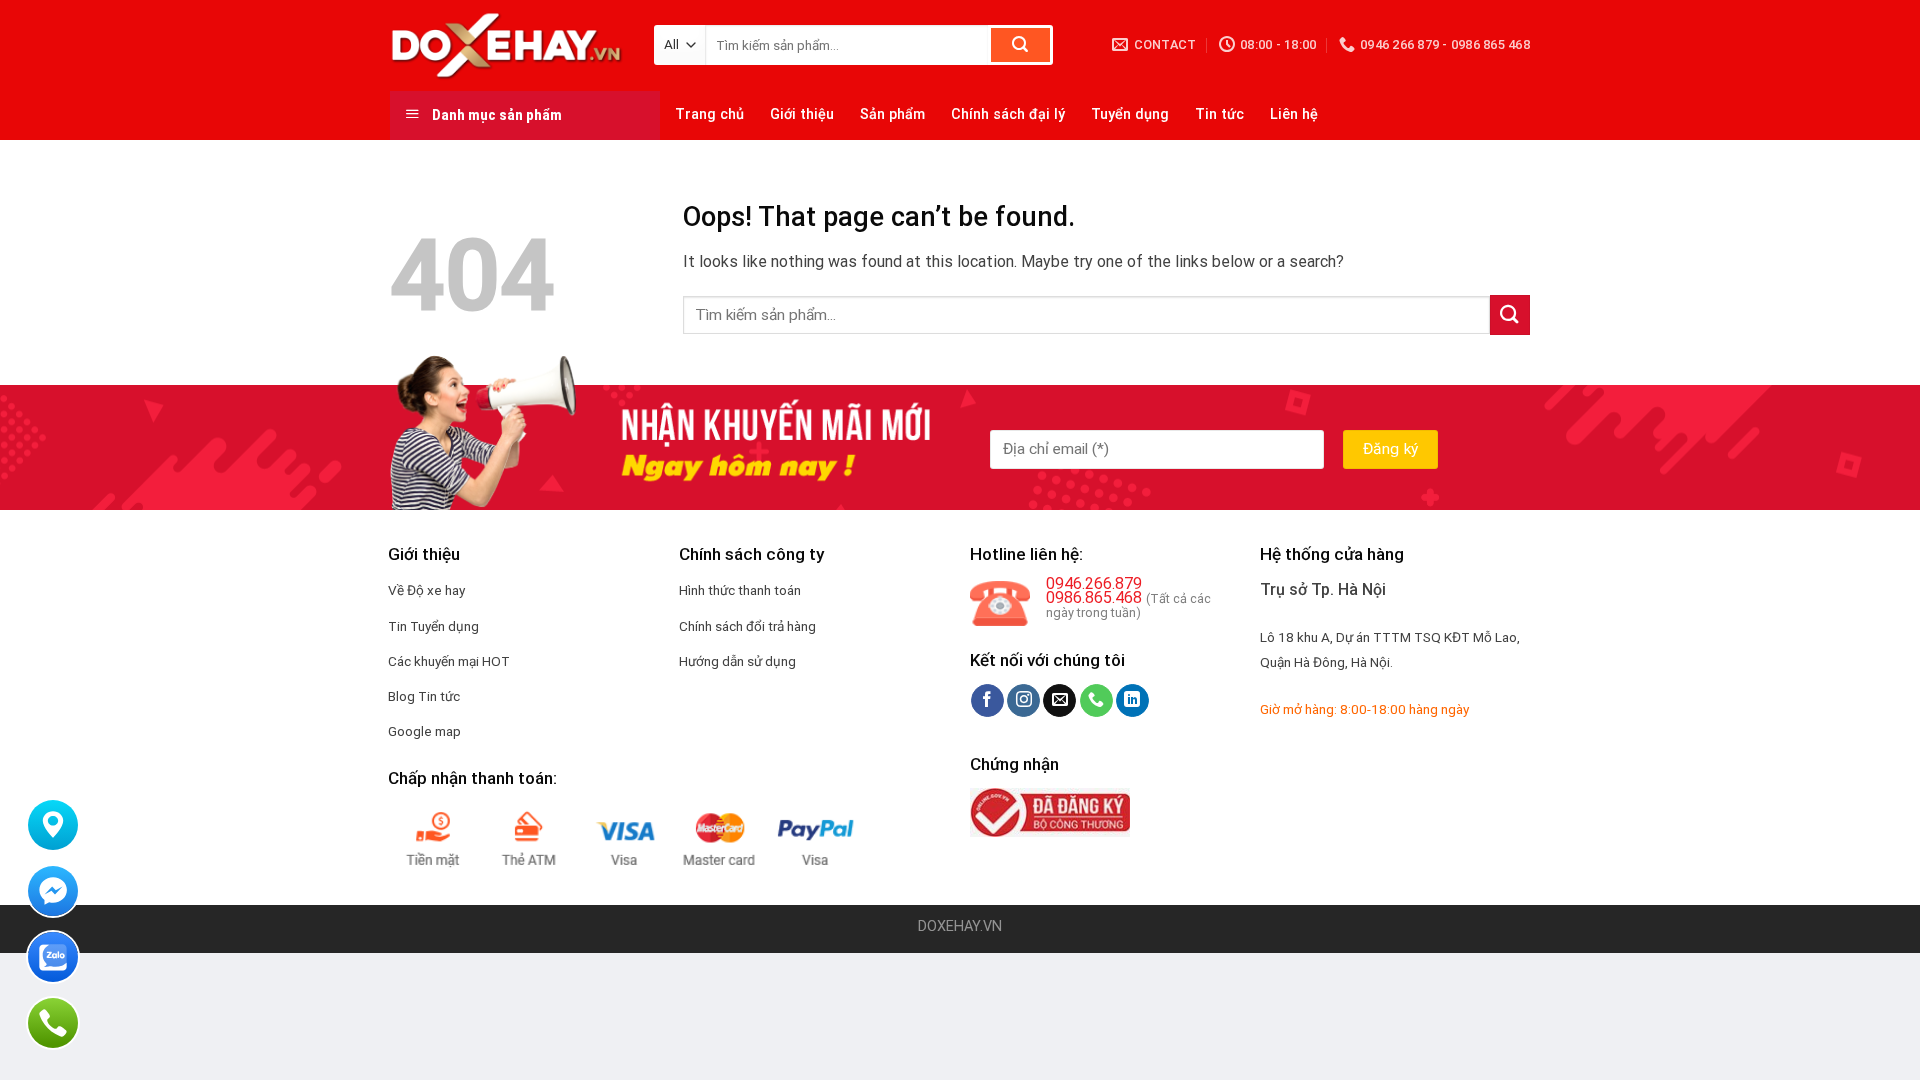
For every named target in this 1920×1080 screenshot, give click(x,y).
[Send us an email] (1059, 701)
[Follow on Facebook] (987, 701)
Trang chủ (709, 114)
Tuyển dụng (1130, 114)
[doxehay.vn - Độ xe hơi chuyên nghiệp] (507, 45)
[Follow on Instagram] (1023, 701)
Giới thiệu (802, 114)
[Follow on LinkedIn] (1132, 701)
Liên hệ (1294, 114)
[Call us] (1096, 701)
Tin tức (1219, 114)
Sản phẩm (892, 114)
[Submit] (1020, 45)
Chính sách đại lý (1008, 114)
